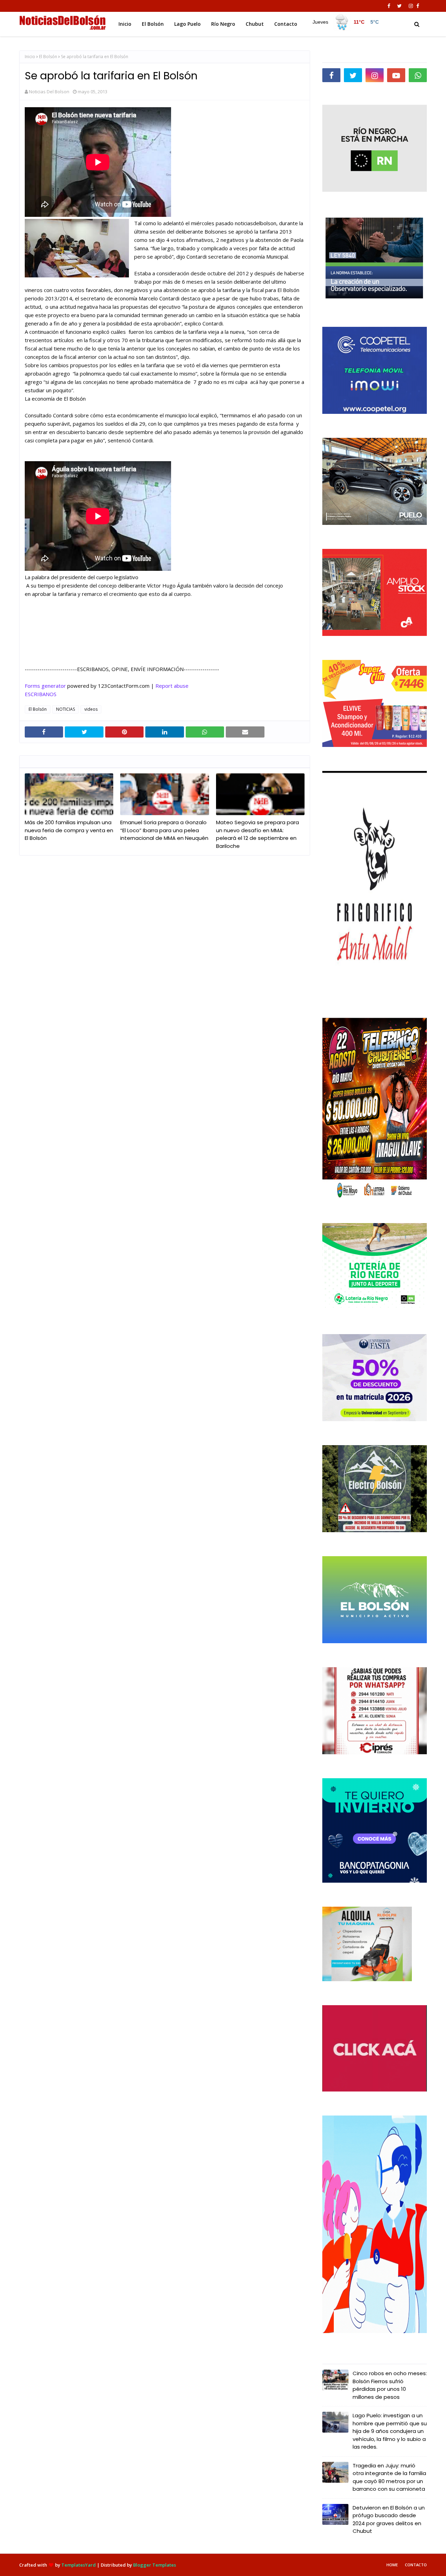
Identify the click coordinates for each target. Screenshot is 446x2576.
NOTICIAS (66, 709)
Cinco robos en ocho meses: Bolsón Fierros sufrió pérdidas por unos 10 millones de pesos (390, 2385)
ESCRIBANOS (41, 694)
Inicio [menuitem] (125, 24)
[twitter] (399, 6)
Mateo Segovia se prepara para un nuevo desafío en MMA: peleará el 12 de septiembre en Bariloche (257, 834)
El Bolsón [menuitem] (153, 24)
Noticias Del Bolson (49, 92)
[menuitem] (345, 22)
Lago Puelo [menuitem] (187, 24)
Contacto (416, 2565)
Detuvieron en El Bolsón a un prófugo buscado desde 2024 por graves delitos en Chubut (389, 2519)
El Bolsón (48, 57)
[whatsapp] (418, 75)
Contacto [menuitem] (286, 24)
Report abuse (172, 686)
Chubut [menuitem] (255, 24)
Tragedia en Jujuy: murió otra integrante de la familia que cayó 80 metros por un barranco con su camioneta (389, 2477)
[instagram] (411, 6)
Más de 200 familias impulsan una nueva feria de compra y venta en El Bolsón (69, 830)
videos (91, 709)
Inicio (30, 57)
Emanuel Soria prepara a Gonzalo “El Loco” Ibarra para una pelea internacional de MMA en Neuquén (164, 830)
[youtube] (396, 75)
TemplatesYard (79, 2565)
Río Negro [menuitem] (223, 24)
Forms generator (45, 686)
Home (392, 2565)
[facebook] (389, 6)
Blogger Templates (155, 2565)
